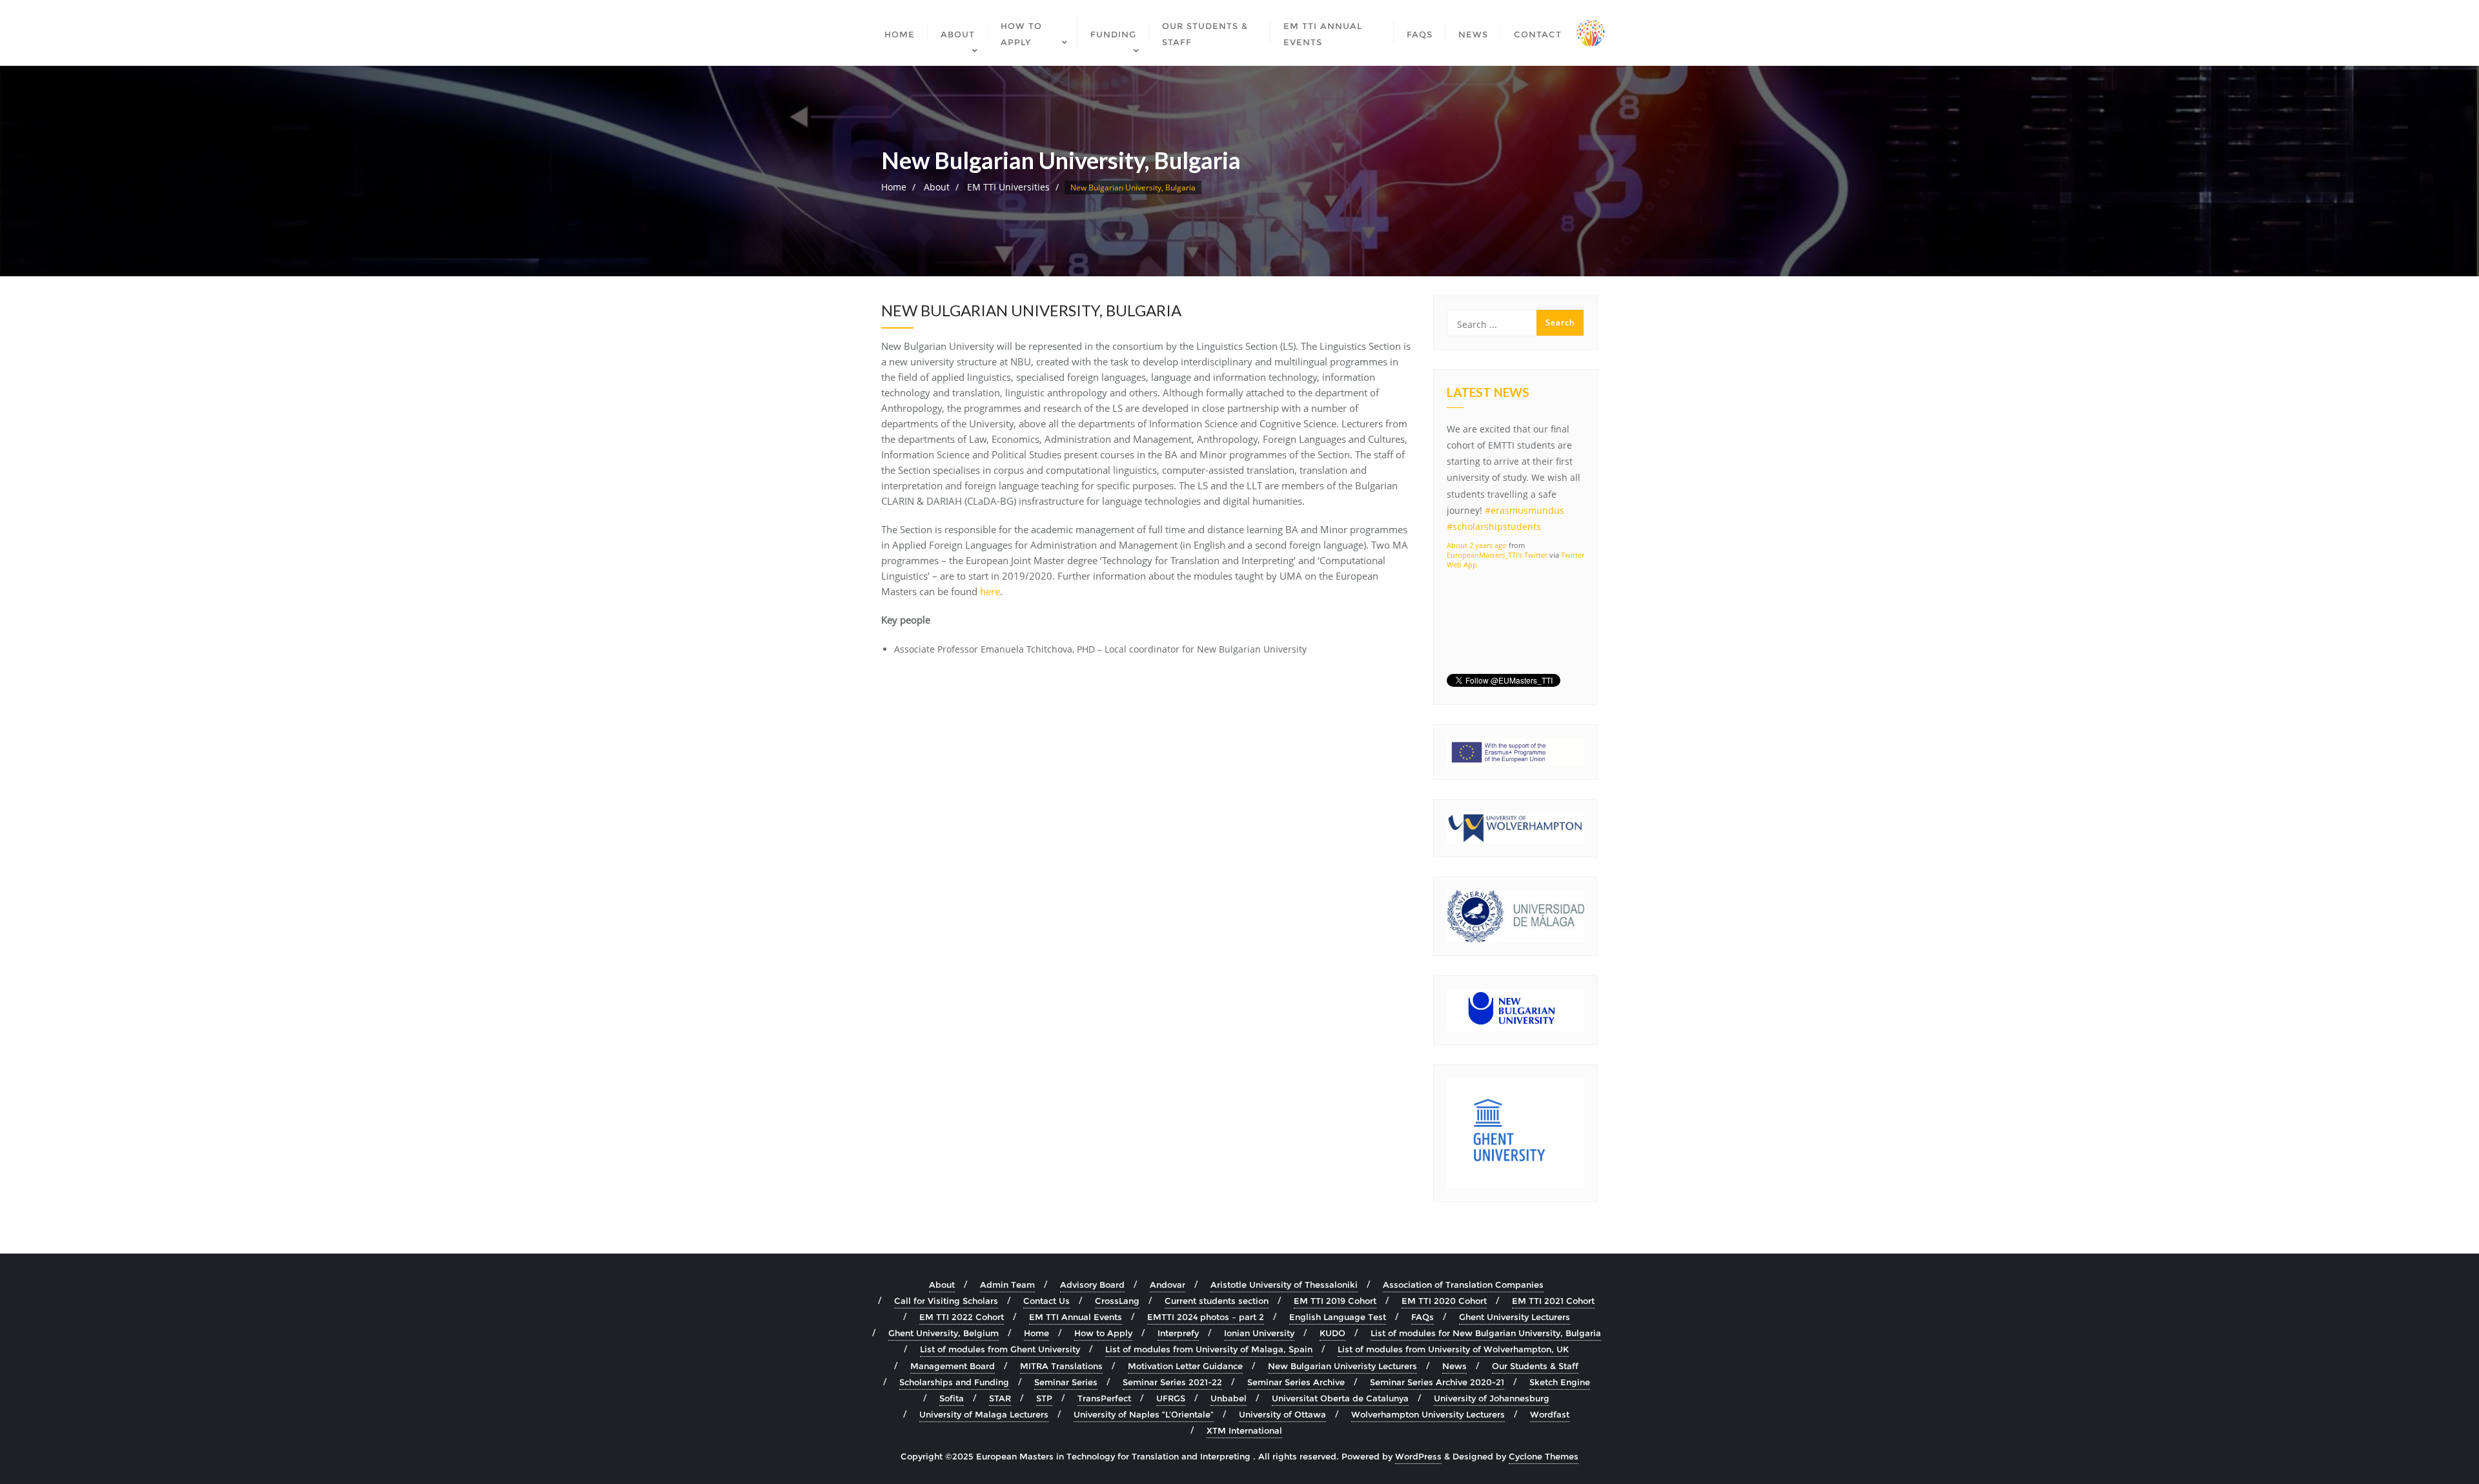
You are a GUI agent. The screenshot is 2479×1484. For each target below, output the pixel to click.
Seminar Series (1066, 1382)
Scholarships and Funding (954, 1382)
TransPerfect (1104, 1398)
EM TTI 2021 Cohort (1553, 1301)
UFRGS (1171, 1398)
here (990, 591)
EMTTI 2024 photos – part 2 (1206, 1317)
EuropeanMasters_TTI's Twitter (1497, 555)
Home (894, 187)
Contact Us (1046, 1301)
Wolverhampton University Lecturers (1428, 1414)
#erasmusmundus (1525, 510)
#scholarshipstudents (1494, 526)
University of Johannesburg (1492, 1398)
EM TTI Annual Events (1076, 1317)
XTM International (1244, 1430)
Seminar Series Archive (1296, 1382)
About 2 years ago (1477, 545)
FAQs (1423, 1317)
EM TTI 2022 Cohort (962, 1317)
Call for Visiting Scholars (946, 1301)
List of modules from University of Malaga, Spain (1209, 1349)
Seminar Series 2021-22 (1172, 1382)
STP (1044, 1398)
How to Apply (1103, 1333)
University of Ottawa (1282, 1414)
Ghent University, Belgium (944, 1333)
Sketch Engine (1560, 1382)
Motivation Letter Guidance (1185, 1366)
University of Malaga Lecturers (984, 1414)
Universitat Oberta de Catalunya (1340, 1398)
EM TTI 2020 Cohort (1444, 1301)
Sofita (952, 1398)
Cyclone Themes (1544, 1456)
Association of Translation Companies (1463, 1285)
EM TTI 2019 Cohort (1335, 1301)
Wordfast (1550, 1414)
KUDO (1332, 1333)
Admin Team (1007, 1285)
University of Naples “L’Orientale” (1144, 1414)
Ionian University (1259, 1333)
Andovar (1168, 1285)
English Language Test (1338, 1317)
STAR (1000, 1398)
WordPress (1418, 1456)
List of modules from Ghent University (1000, 1349)
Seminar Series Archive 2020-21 (1437, 1382)
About (937, 187)
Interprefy (1178, 1333)
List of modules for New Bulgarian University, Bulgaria (1486, 1333)
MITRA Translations (1061, 1366)
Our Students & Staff (1535, 1366)
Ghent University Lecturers (1515, 1317)
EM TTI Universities (1008, 187)
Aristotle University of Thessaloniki (1284, 1285)
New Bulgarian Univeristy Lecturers (1342, 1366)
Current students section (1217, 1301)
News (1454, 1366)
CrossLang (1117, 1301)
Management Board (953, 1366)
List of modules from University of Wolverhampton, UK (1453, 1349)
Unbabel (1229, 1398)
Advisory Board (1092, 1285)
